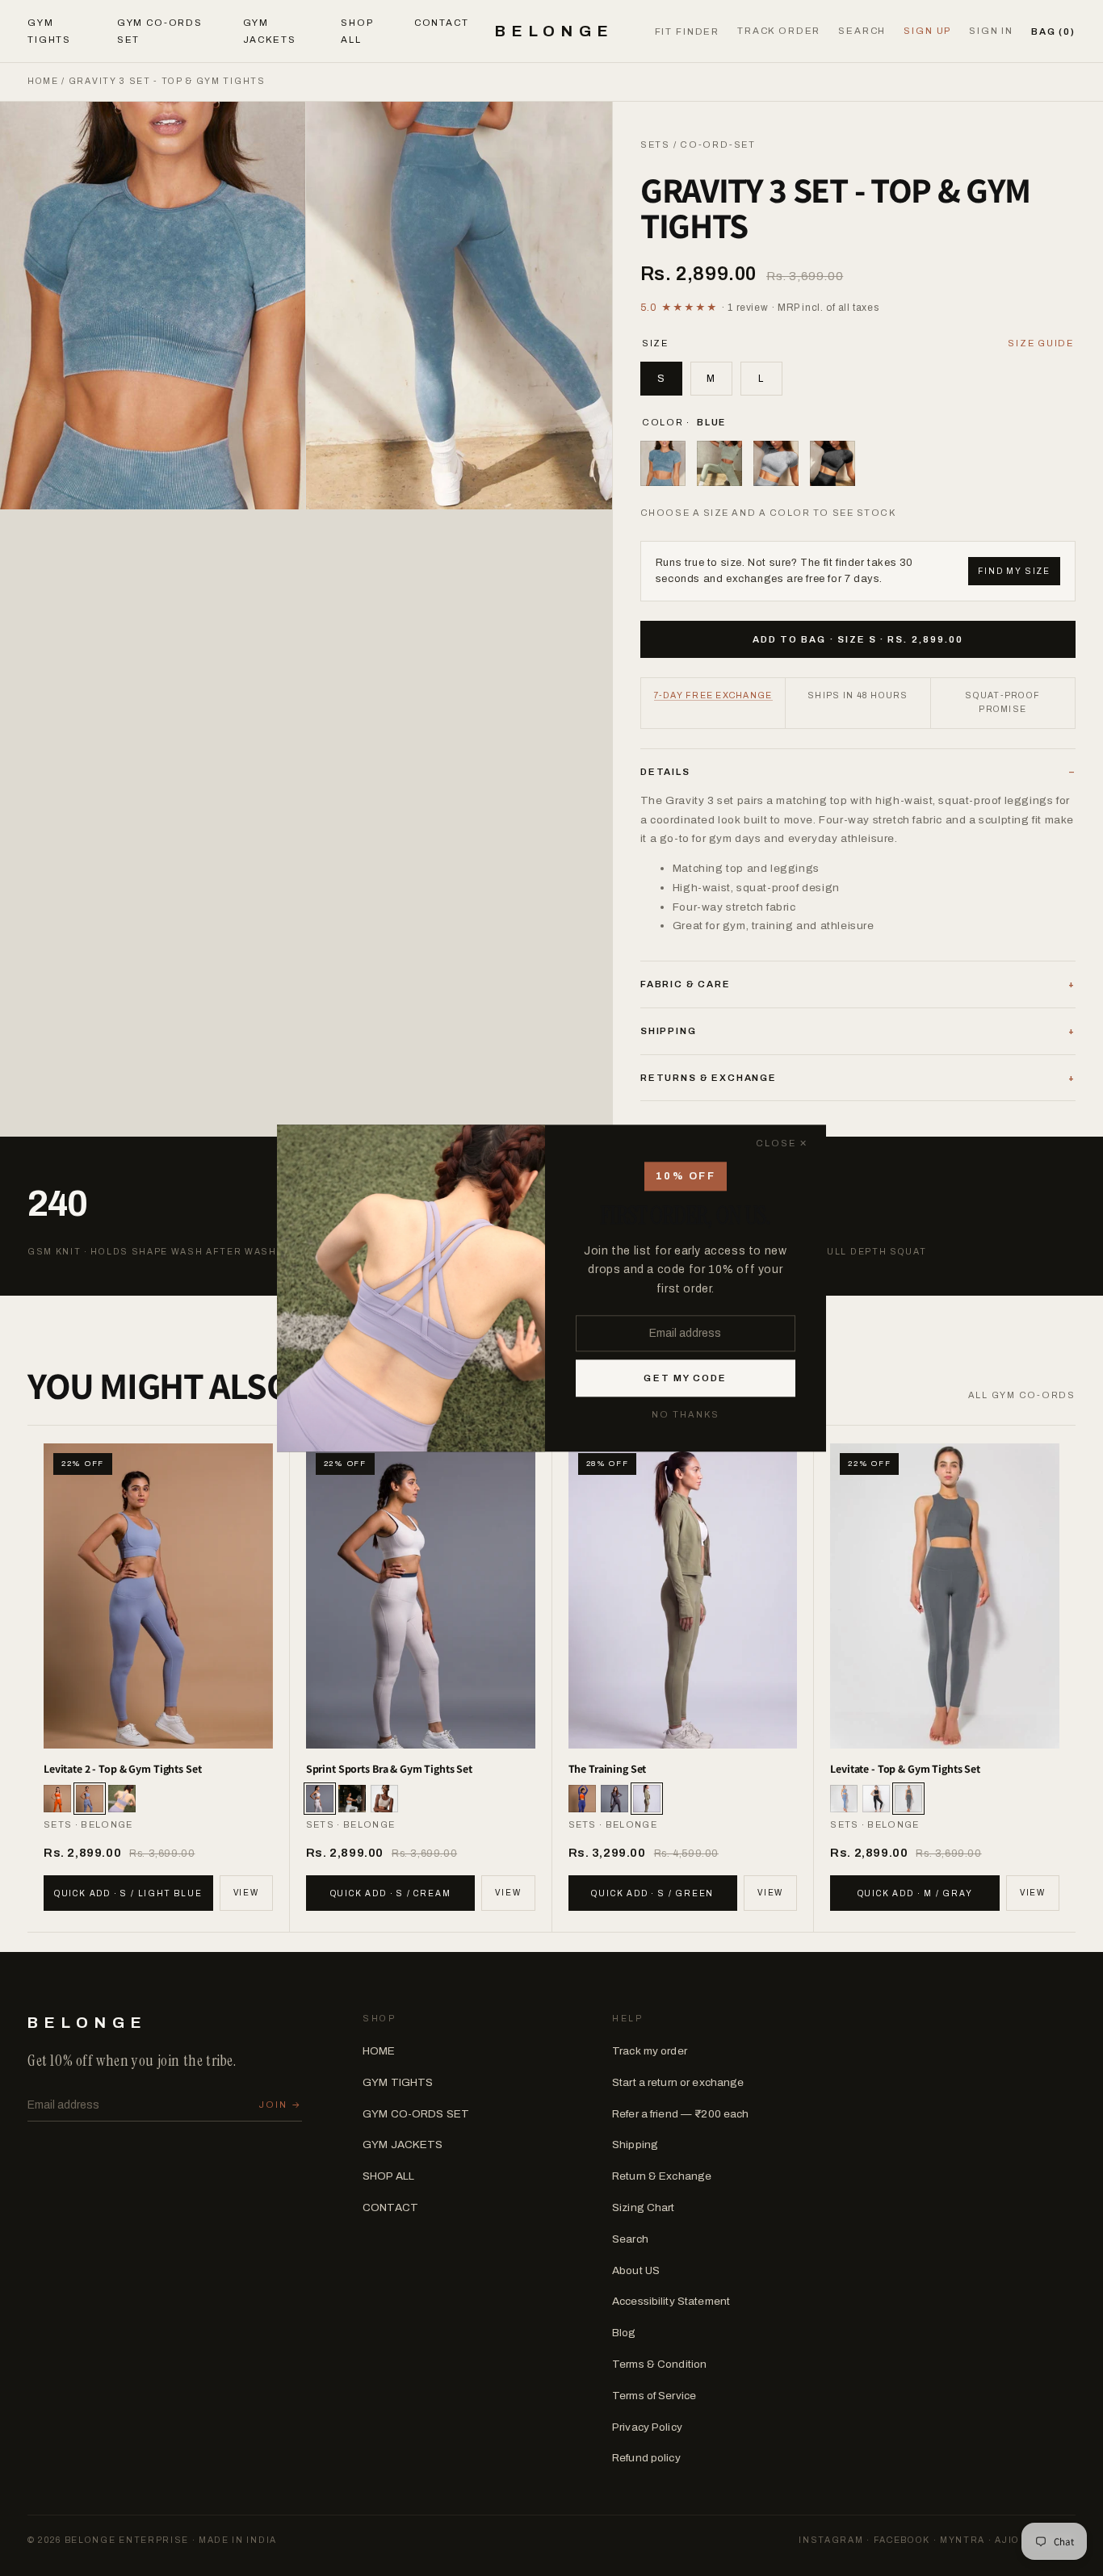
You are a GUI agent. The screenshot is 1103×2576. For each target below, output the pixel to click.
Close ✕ (782, 1143)
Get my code (685, 1378)
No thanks (686, 1414)
